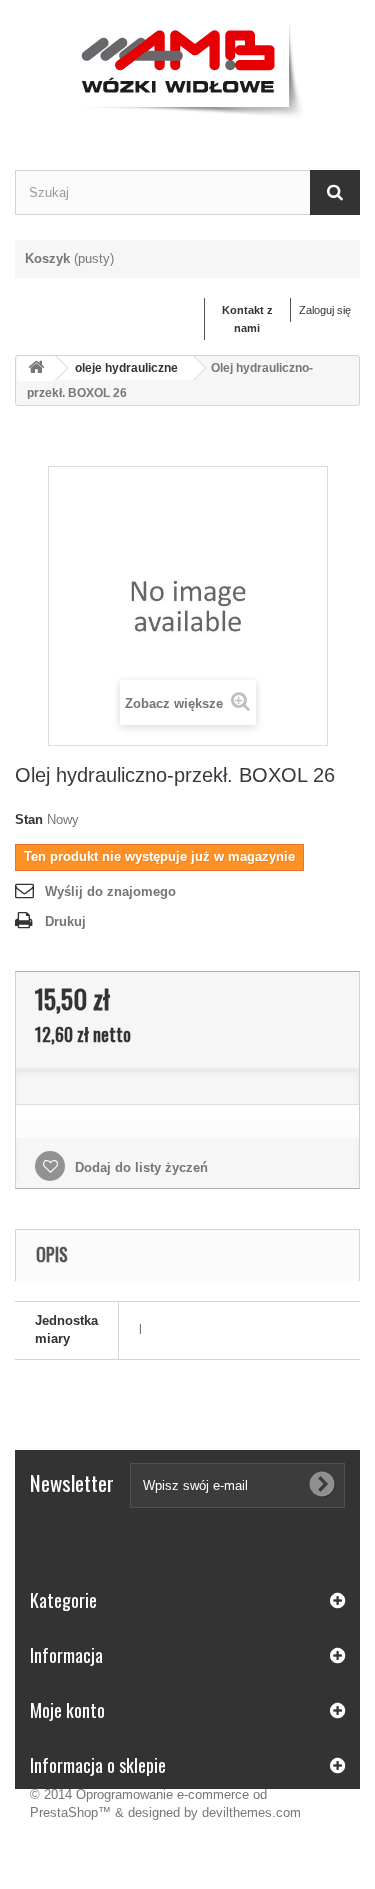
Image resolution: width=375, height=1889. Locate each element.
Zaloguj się (325, 310)
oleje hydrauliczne (126, 368)
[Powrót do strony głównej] (36, 368)
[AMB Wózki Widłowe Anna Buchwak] (187, 67)
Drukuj (65, 921)
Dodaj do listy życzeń (139, 1167)
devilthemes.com (251, 1812)
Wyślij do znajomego (110, 891)
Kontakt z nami (247, 319)
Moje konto (67, 1710)
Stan (29, 819)
